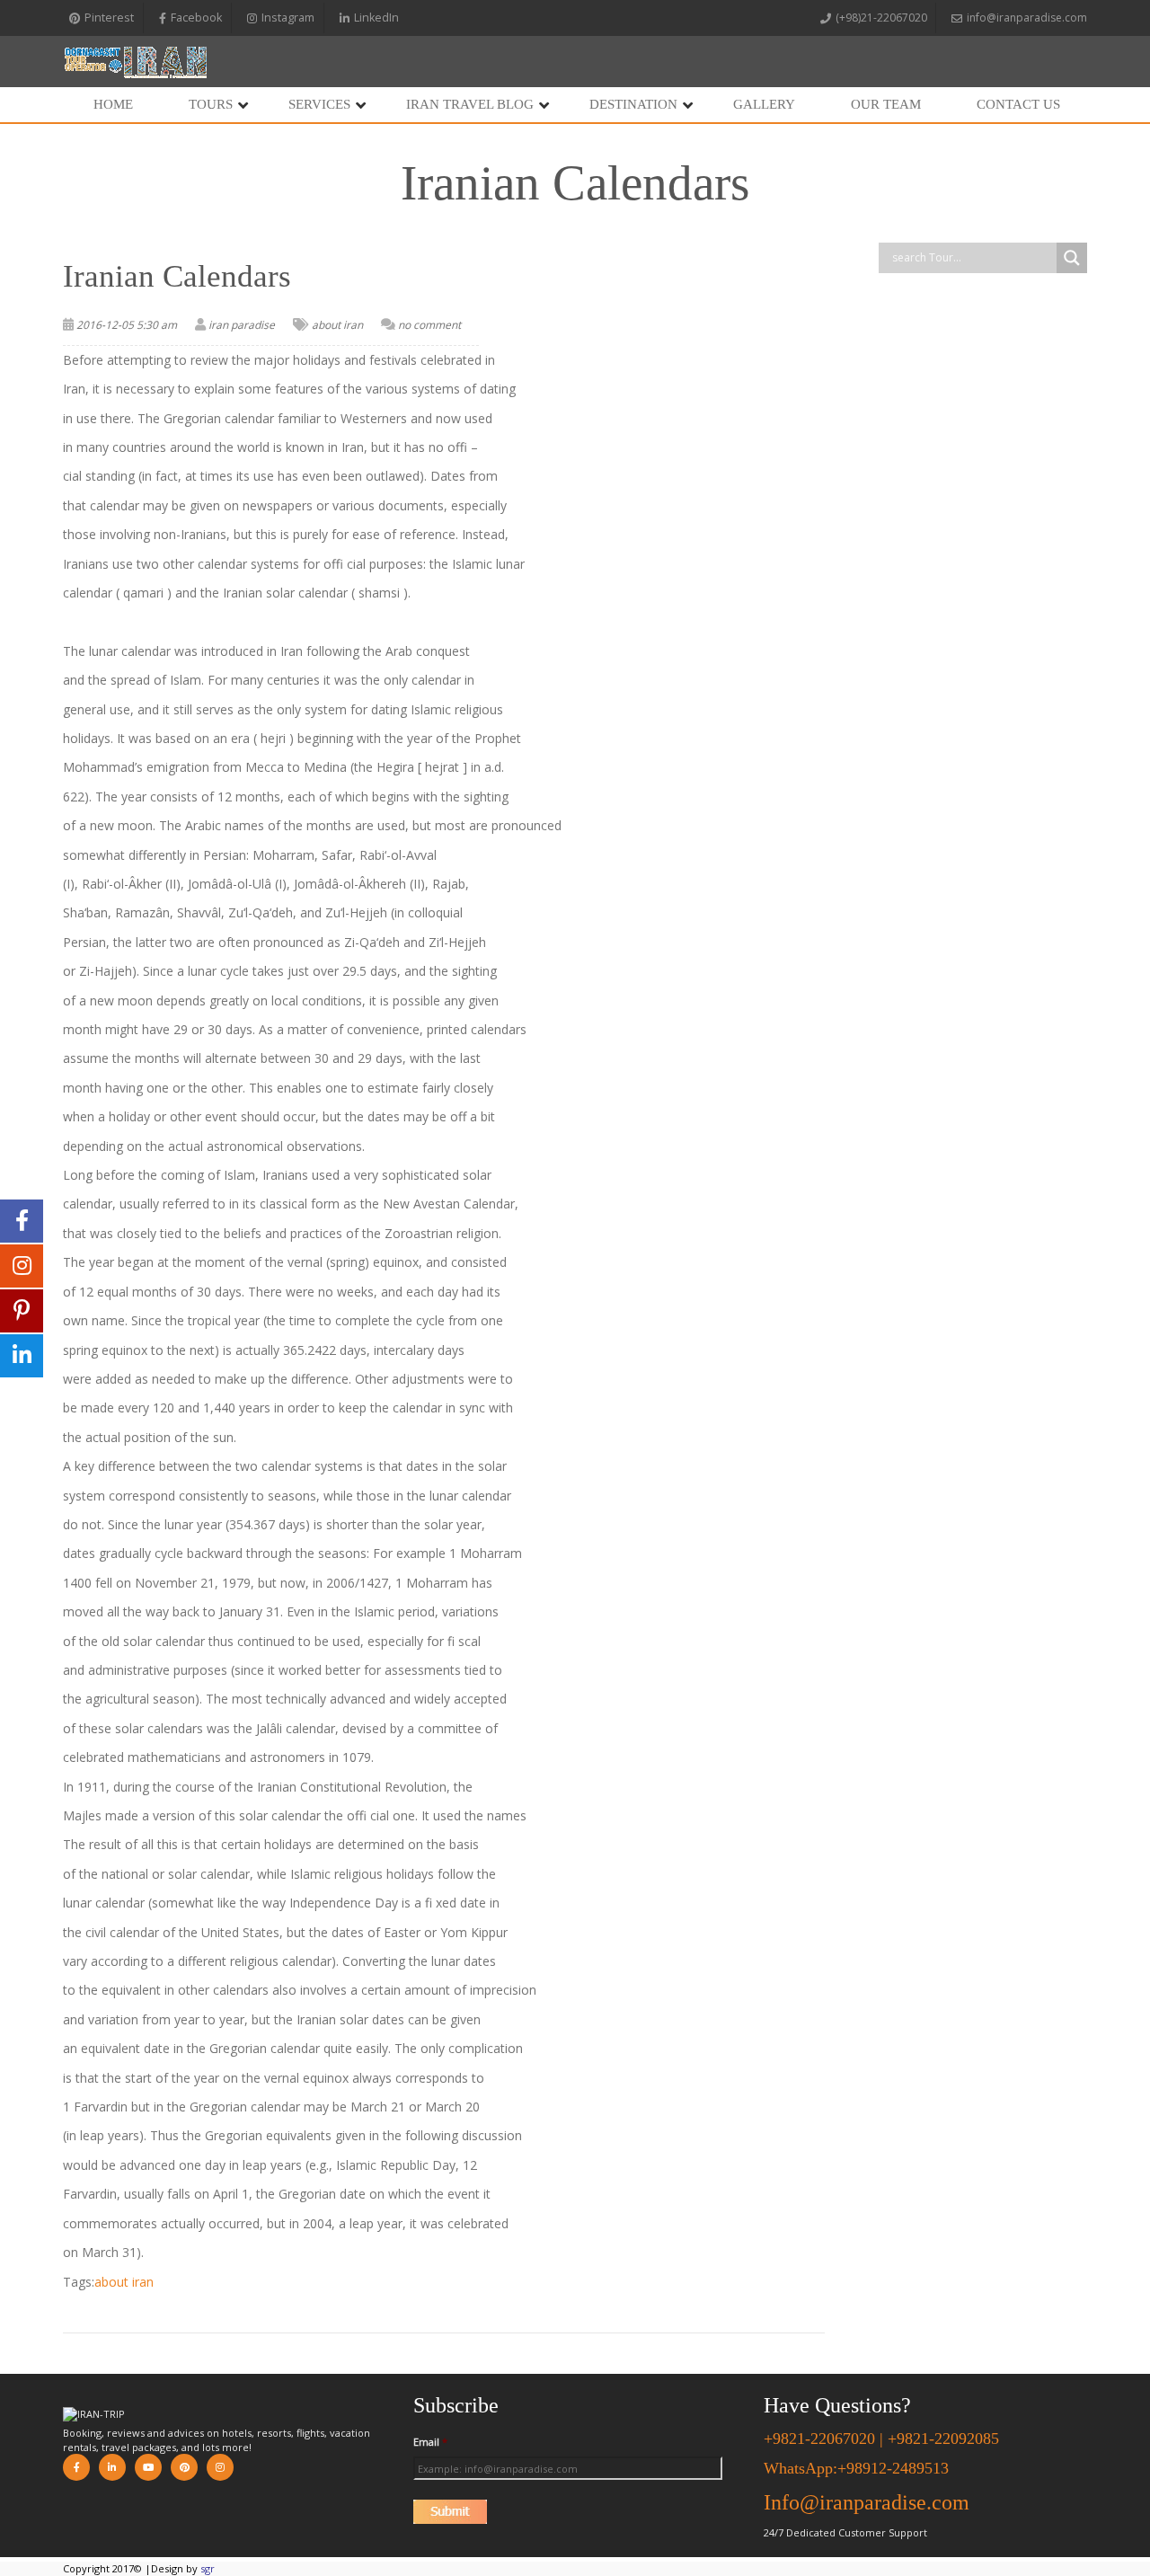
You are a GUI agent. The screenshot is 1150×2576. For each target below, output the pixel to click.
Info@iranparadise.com (867, 2502)
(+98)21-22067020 (881, 18)
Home (113, 104)
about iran (337, 325)
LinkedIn (376, 18)
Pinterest (109, 18)
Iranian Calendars (177, 276)
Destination (633, 104)
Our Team (886, 104)
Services (319, 104)
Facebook (196, 18)
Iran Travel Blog (470, 104)
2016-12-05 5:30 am (127, 325)
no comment (429, 325)
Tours (211, 104)
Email (430, 2442)
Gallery (764, 104)
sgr (208, 2568)
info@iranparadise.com (1027, 18)
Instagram (288, 18)
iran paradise (242, 325)
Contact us (1018, 104)
